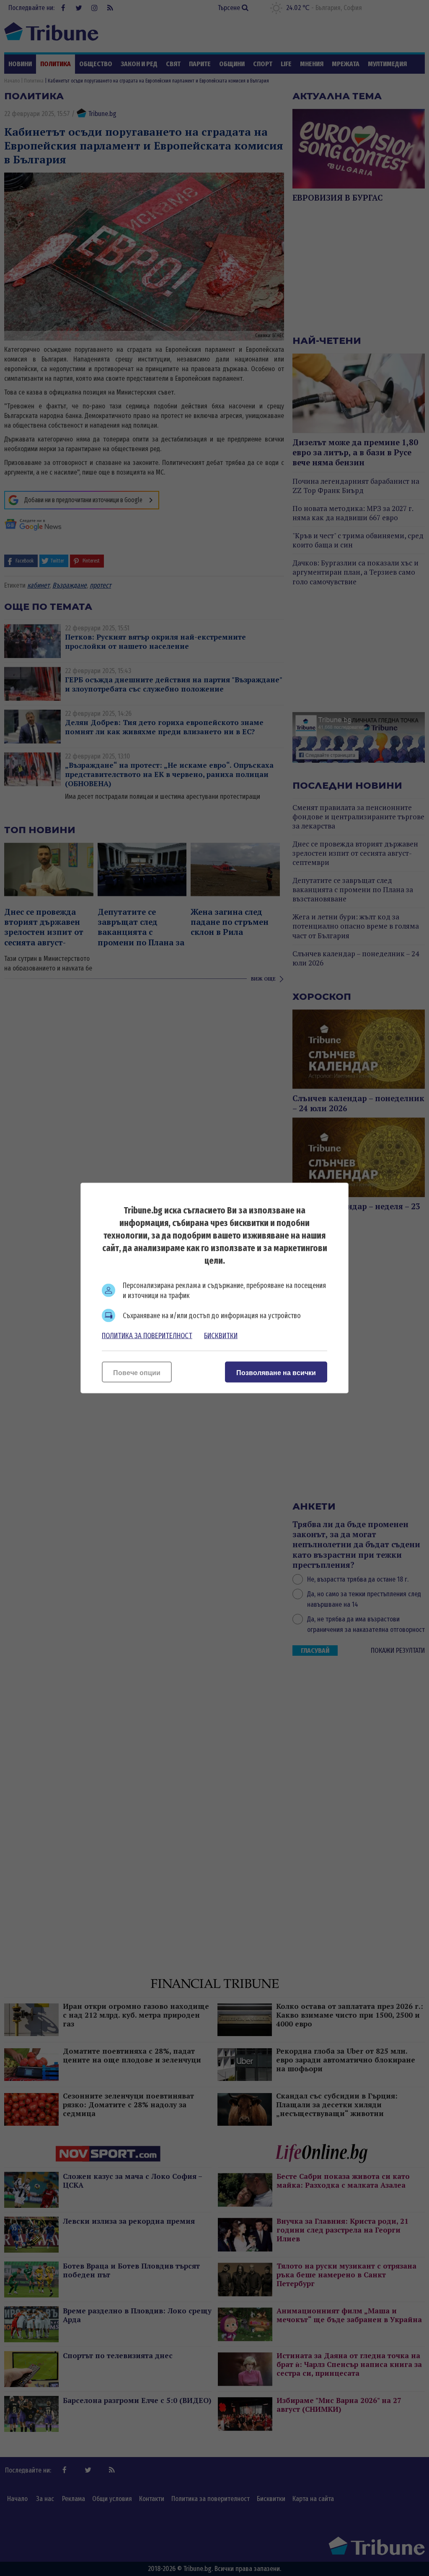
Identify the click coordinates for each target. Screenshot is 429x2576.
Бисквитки (221, 1336)
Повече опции (137, 1373)
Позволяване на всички (276, 1373)
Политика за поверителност (147, 1336)
